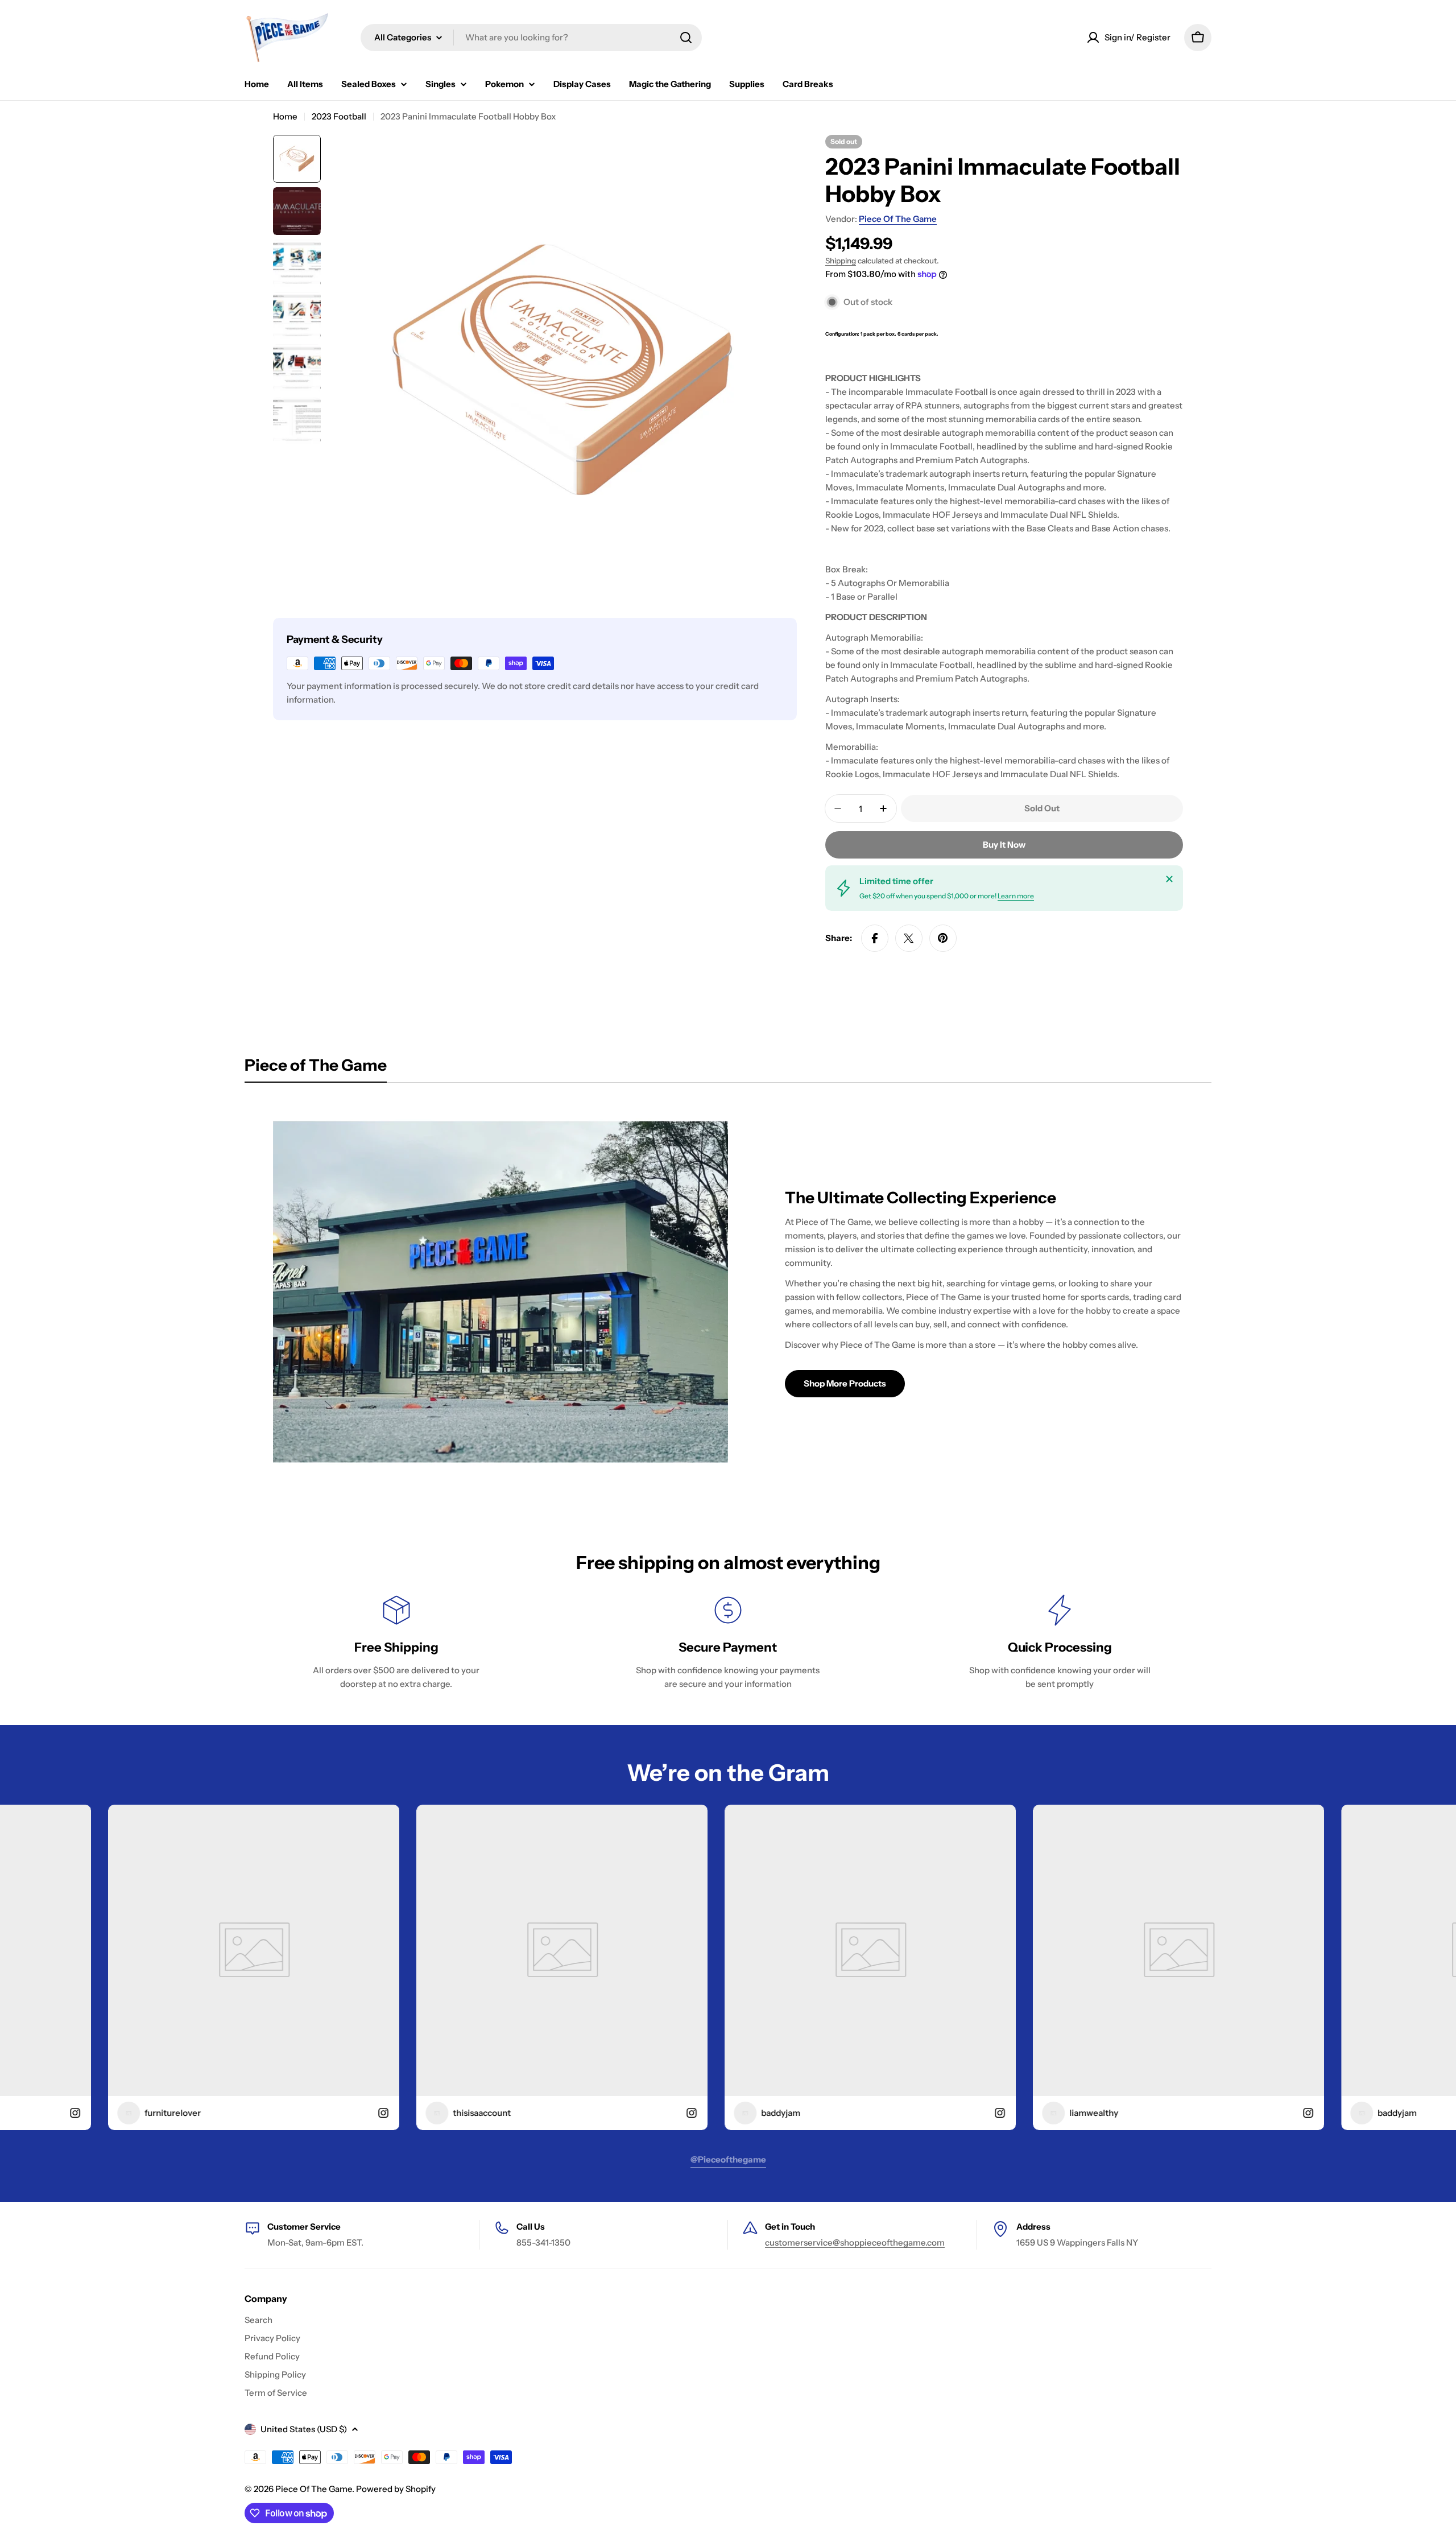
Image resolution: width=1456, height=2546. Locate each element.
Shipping (841, 261)
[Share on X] (909, 938)
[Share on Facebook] (875, 938)
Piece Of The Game (898, 219)
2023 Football (339, 116)
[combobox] (531, 38)
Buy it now (1004, 845)
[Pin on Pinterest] (943, 938)
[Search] (686, 38)
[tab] (316, 1068)
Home (285, 116)
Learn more (1016, 896)
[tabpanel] (728, 1292)
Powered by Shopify (396, 2489)
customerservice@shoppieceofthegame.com (855, 2242)
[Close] (1169, 879)
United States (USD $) (304, 2429)
